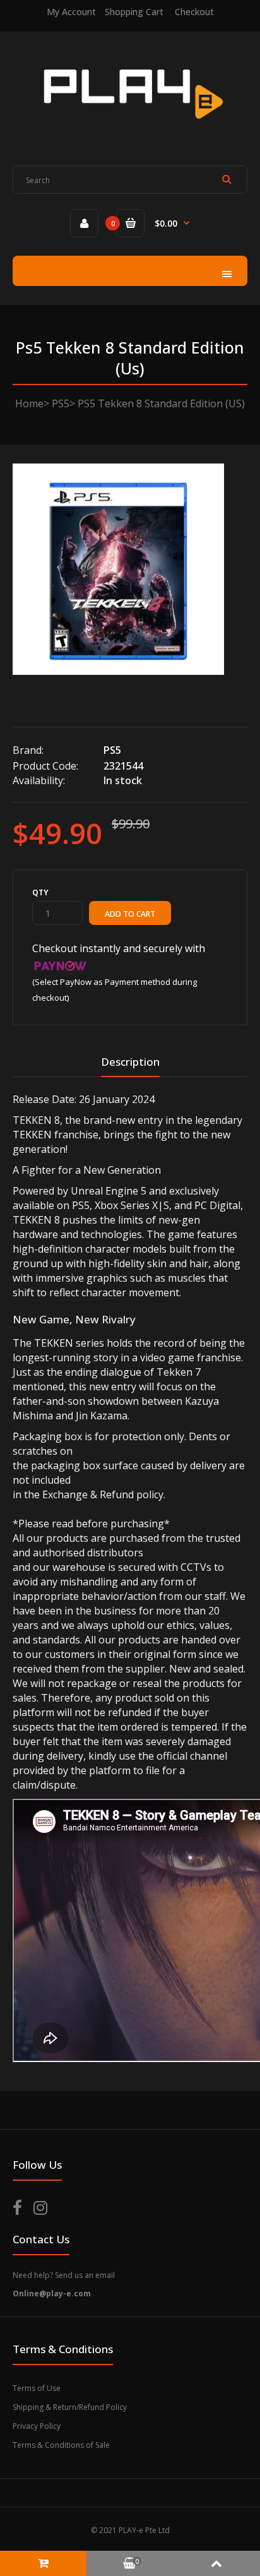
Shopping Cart (134, 12)
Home (29, 403)
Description (130, 1062)
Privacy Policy (37, 2426)
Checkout (194, 12)
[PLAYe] (130, 129)
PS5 (61, 403)
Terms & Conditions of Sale (61, 2445)
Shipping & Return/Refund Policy (70, 2407)
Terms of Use (37, 2388)
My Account (71, 12)
